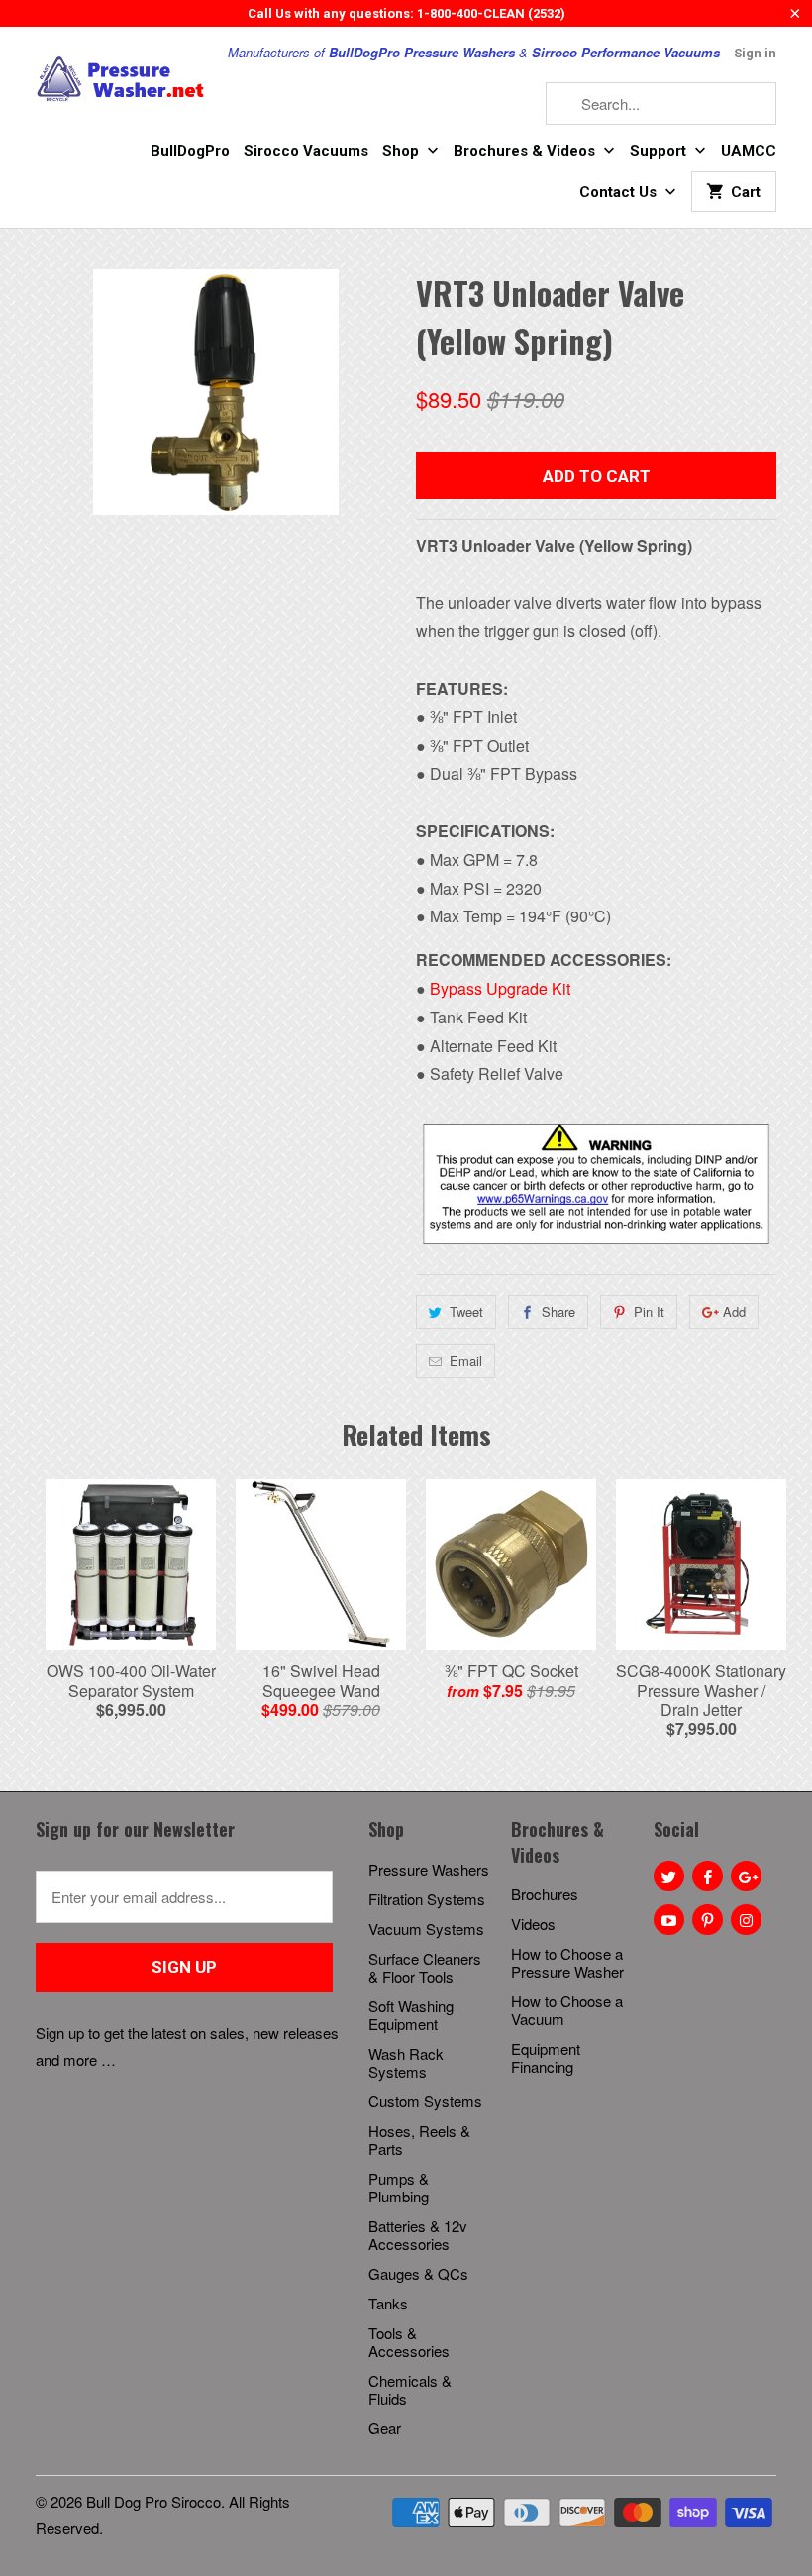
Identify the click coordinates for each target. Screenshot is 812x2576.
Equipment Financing (546, 2057)
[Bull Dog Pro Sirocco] (121, 79)
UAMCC (749, 151)
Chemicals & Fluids (410, 2389)
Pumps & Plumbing (399, 2187)
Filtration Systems (427, 1899)
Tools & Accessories (409, 2342)
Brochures (545, 1894)
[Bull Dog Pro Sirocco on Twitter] (669, 1876)
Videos (533, 1924)
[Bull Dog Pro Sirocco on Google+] (746, 1876)
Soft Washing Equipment (411, 2015)
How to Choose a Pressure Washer (567, 1962)
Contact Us (620, 192)
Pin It (649, 1311)
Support (660, 151)
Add (734, 1311)
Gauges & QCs (418, 2273)
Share (558, 1311)
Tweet (466, 1311)
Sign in (755, 53)
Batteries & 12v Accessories (418, 2235)
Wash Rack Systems (406, 2062)
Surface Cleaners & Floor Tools (425, 1967)
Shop (403, 151)
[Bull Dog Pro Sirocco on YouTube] (669, 1920)
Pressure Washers (429, 1869)
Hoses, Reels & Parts (419, 2140)
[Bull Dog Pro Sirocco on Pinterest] (708, 1920)
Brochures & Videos (526, 151)
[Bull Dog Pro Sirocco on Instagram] (746, 1920)
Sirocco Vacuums (306, 151)
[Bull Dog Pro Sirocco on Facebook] (708, 1876)
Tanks (388, 2303)
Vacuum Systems (426, 1929)
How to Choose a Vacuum (567, 2010)
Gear (385, 2428)
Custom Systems (425, 2101)
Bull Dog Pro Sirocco (153, 2501)
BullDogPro (190, 151)
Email (466, 1361)
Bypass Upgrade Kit (500, 988)
